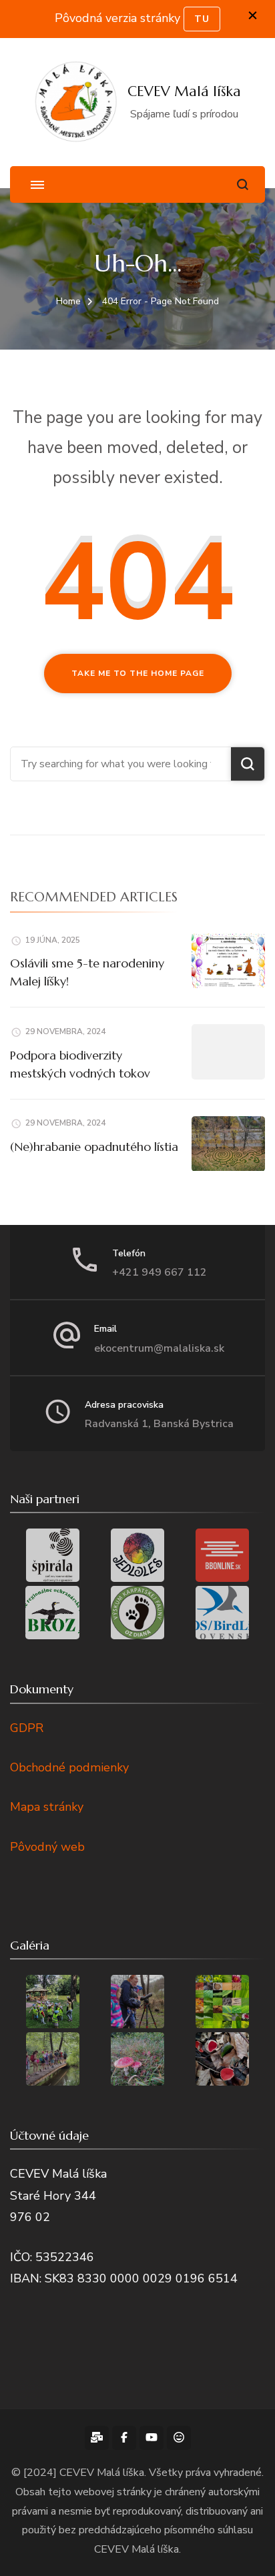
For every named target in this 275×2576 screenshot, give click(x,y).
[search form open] (243, 184)
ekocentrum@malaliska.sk (159, 1348)
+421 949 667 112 (160, 1272)
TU (202, 19)
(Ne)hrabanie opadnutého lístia (94, 1147)
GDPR (27, 1728)
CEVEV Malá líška (184, 91)
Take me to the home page (138, 673)
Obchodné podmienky (69, 1767)
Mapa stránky (47, 1807)
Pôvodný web (47, 1847)
